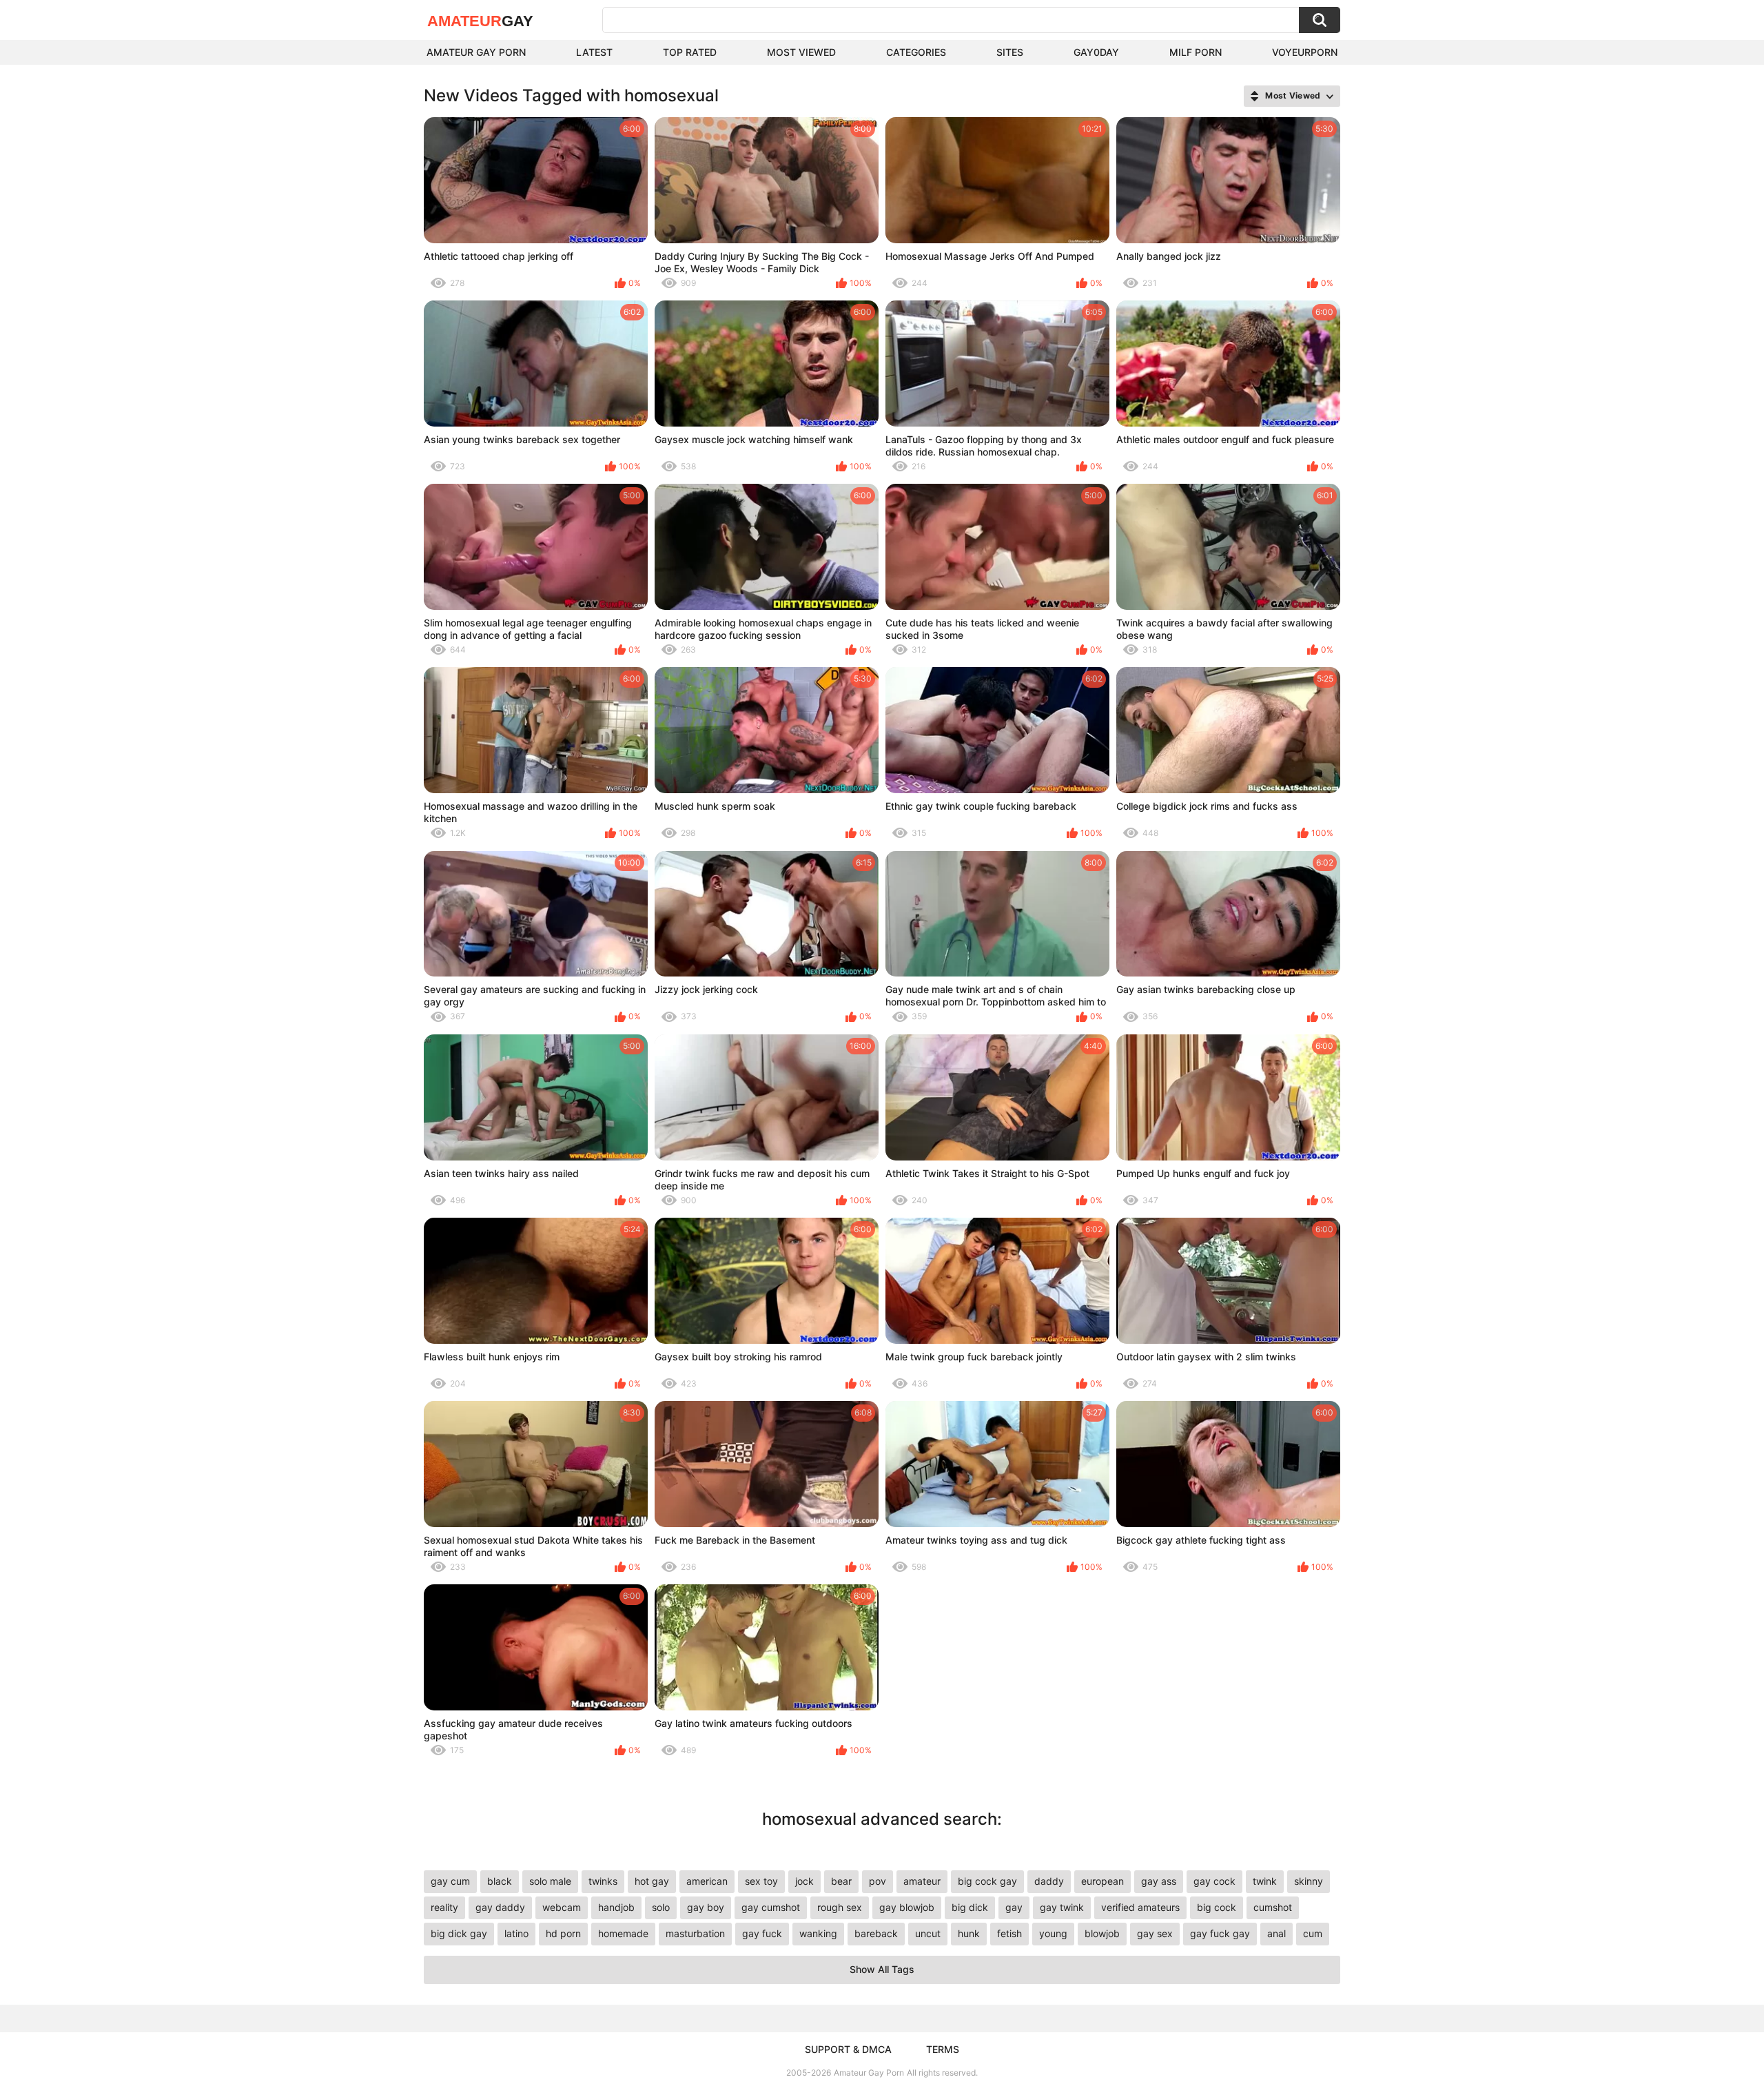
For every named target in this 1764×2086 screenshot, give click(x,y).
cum (1313, 1933)
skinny (1309, 1881)
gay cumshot (771, 1907)
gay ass (1159, 1881)
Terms (943, 2049)
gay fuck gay (1220, 1933)
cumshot (1273, 1907)
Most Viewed (801, 52)
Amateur (480, 21)
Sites (1010, 52)
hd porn (563, 1933)
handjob (616, 1907)
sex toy (761, 1881)
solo (661, 1907)
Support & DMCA (848, 2049)
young (1053, 1933)
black (500, 1881)
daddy (1049, 1881)
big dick (970, 1907)
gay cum (450, 1881)
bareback (876, 1933)
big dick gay (459, 1933)
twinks (603, 1881)
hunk (969, 1933)
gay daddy (500, 1907)
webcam (562, 1907)
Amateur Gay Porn (476, 52)
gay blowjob (907, 1907)
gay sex (1155, 1933)
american (707, 1881)
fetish (1009, 1933)
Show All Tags (882, 1969)
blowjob (1102, 1933)
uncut (928, 1933)
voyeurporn (1305, 52)
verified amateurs (1140, 1907)
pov (878, 1881)
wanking (818, 1933)
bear (841, 1881)
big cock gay (987, 1881)
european (1102, 1881)
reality (444, 1907)
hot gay (652, 1881)
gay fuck (762, 1933)
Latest (594, 52)
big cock (1217, 1907)
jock (804, 1881)
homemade (623, 1933)
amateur (922, 1881)
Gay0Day (1096, 52)
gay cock (1214, 1881)
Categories (916, 52)
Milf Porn (1196, 52)
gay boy (706, 1907)
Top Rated (690, 52)
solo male (550, 1881)
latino (516, 1933)
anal (1276, 1933)
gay (1014, 1907)
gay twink (1062, 1907)
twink (1265, 1881)
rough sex (840, 1907)
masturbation (695, 1933)
